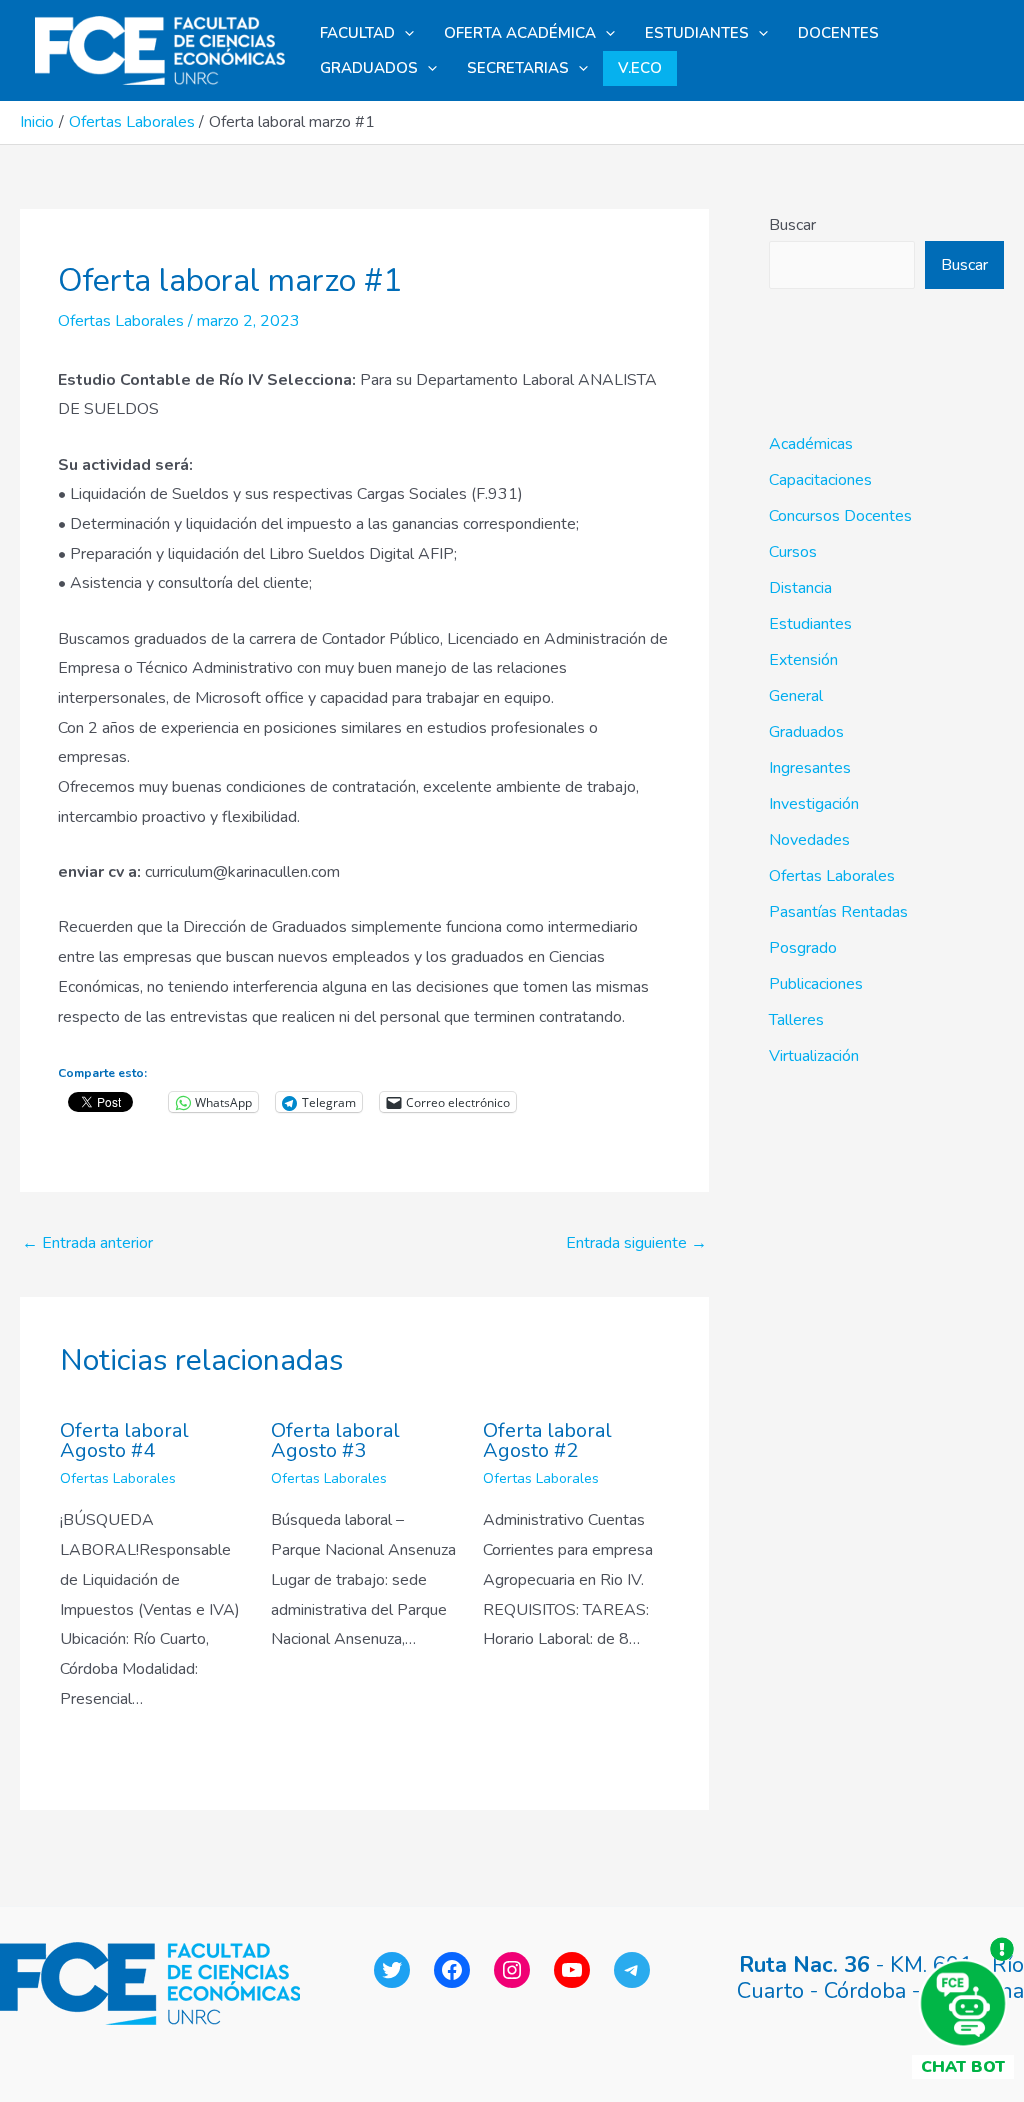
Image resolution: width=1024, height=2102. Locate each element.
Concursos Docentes (840, 516)
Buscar (792, 225)
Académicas (811, 444)
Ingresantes (810, 768)
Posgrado (803, 948)
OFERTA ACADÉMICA (520, 33)
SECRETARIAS (518, 68)
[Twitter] (392, 1970)
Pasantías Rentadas (838, 912)
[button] (404, 33)
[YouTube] (572, 1970)
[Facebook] (452, 1970)
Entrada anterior (87, 1243)
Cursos (793, 552)
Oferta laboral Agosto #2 (547, 1440)
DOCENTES (838, 33)
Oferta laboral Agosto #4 (124, 1440)
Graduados (806, 732)
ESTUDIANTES (697, 33)
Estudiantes (810, 624)
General (796, 696)
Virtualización (814, 1056)
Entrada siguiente (636, 1243)
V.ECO (640, 68)
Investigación (814, 804)
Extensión (803, 660)
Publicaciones (816, 984)
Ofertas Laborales (121, 321)
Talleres (796, 1020)
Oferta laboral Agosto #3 (335, 1440)
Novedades (809, 840)
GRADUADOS (369, 68)
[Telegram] (632, 1970)
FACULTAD (357, 33)
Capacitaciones (820, 480)
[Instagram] (512, 1970)
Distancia (800, 588)
